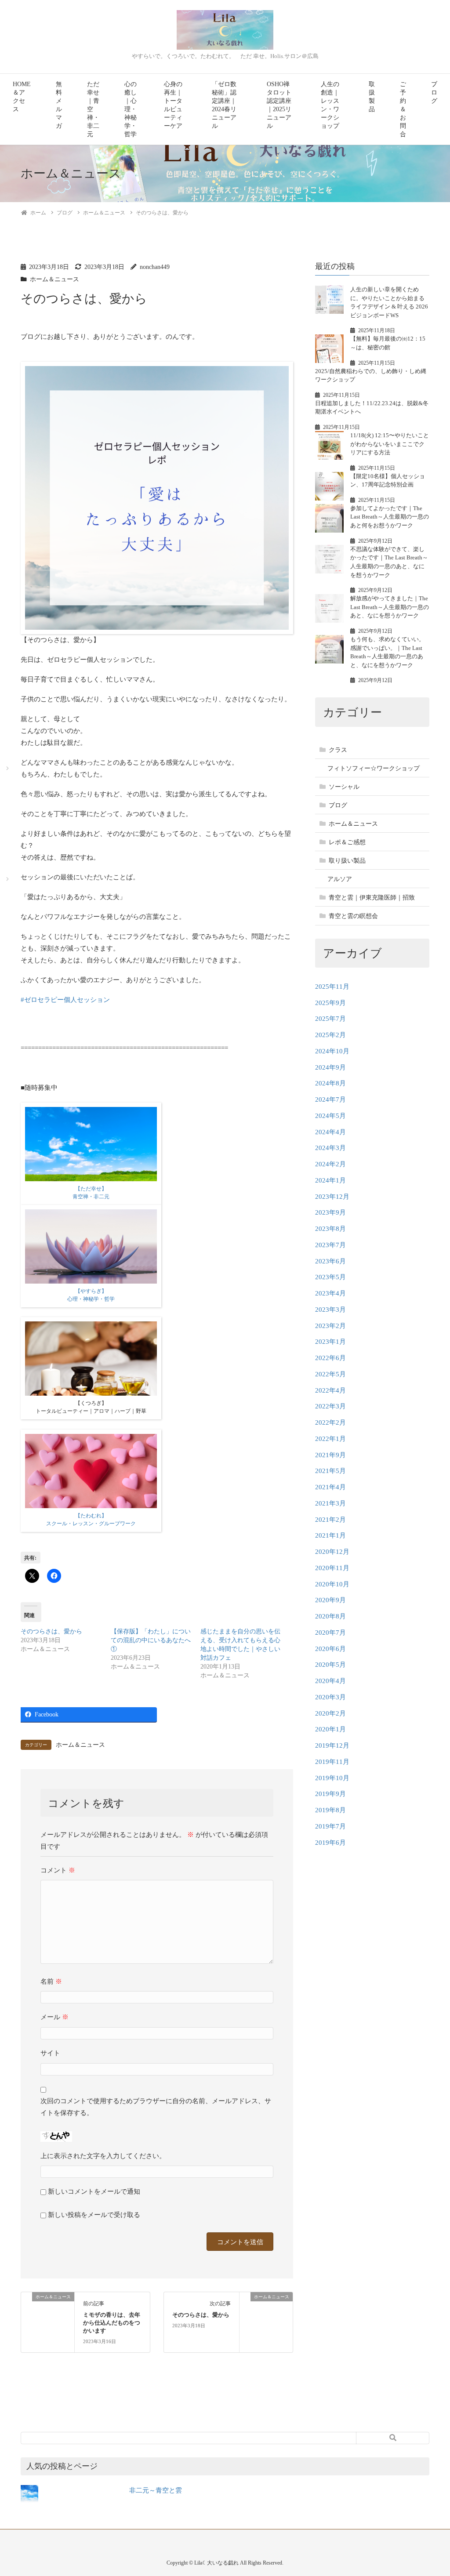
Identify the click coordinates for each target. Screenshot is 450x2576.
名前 (51, 1981)
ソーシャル (344, 787)
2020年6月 (330, 1649)
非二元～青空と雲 (156, 2490)
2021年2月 (330, 1520)
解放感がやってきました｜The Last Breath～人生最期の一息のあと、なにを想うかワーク (390, 607)
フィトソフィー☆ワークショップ (374, 768)
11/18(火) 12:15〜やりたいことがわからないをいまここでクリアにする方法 (390, 444)
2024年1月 (330, 1180)
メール (54, 2017)
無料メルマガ (59, 105)
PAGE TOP (432, 2491)
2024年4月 (330, 1132)
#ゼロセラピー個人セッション (65, 1000)
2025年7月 (330, 1019)
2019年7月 (330, 1826)
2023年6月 (330, 1261)
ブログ (434, 93)
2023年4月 (330, 1293)
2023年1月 (330, 1342)
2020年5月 (330, 1665)
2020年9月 (330, 1600)
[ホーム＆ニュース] (48, 2318)
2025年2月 (330, 1035)
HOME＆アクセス (22, 97)
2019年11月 (332, 1762)
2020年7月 (330, 1633)
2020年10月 (332, 1584)
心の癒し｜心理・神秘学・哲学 (131, 109)
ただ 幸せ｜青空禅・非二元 (93, 109)
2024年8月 (330, 1083)
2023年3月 (330, 1310)
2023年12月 (332, 1197)
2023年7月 (330, 1245)
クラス (338, 750)
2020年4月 (330, 1681)
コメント (58, 1870)
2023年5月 (330, 1277)
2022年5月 (330, 1374)
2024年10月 (332, 1051)
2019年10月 (332, 1778)
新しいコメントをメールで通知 (94, 2191)
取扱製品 (372, 97)
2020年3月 (330, 1697)
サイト (50, 2053)
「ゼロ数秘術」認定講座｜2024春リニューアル (224, 105)
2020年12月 (332, 1552)
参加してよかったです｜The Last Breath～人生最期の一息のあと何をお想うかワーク (390, 517)
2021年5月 (330, 1471)
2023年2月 (330, 1326)
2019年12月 (332, 1745)
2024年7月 (330, 1099)
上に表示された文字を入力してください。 (103, 2156)
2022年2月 (330, 1422)
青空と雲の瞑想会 (353, 916)
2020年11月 (332, 1568)
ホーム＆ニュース (54, 279)
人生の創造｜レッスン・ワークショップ (330, 105)
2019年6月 (330, 1843)
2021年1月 (330, 1535)
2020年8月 (330, 1616)
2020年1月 (330, 1729)
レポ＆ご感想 (347, 842)
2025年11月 (332, 987)
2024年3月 (330, 1148)
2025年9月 (330, 1003)
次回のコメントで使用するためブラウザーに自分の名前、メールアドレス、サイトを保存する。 (156, 2107)
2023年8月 (330, 1229)
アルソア (340, 879)
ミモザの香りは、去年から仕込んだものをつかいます (112, 2323)
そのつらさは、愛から (51, 1631)
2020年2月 (330, 1713)
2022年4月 (330, 1390)
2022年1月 (330, 1439)
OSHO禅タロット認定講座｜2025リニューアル (279, 105)
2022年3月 (330, 1406)
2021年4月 (330, 1487)
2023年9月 (330, 1212)
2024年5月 (330, 1116)
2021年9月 (330, 1455)
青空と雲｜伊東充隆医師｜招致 (372, 898)
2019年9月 (330, 1794)
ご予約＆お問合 (403, 109)
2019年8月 (330, 1810)
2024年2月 (330, 1164)
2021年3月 (330, 1503)
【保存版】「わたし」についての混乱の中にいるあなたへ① (151, 1640)
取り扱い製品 (347, 861)
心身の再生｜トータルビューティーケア (173, 105)
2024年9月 (330, 1067)
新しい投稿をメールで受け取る (94, 2215)
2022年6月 (330, 1358)
